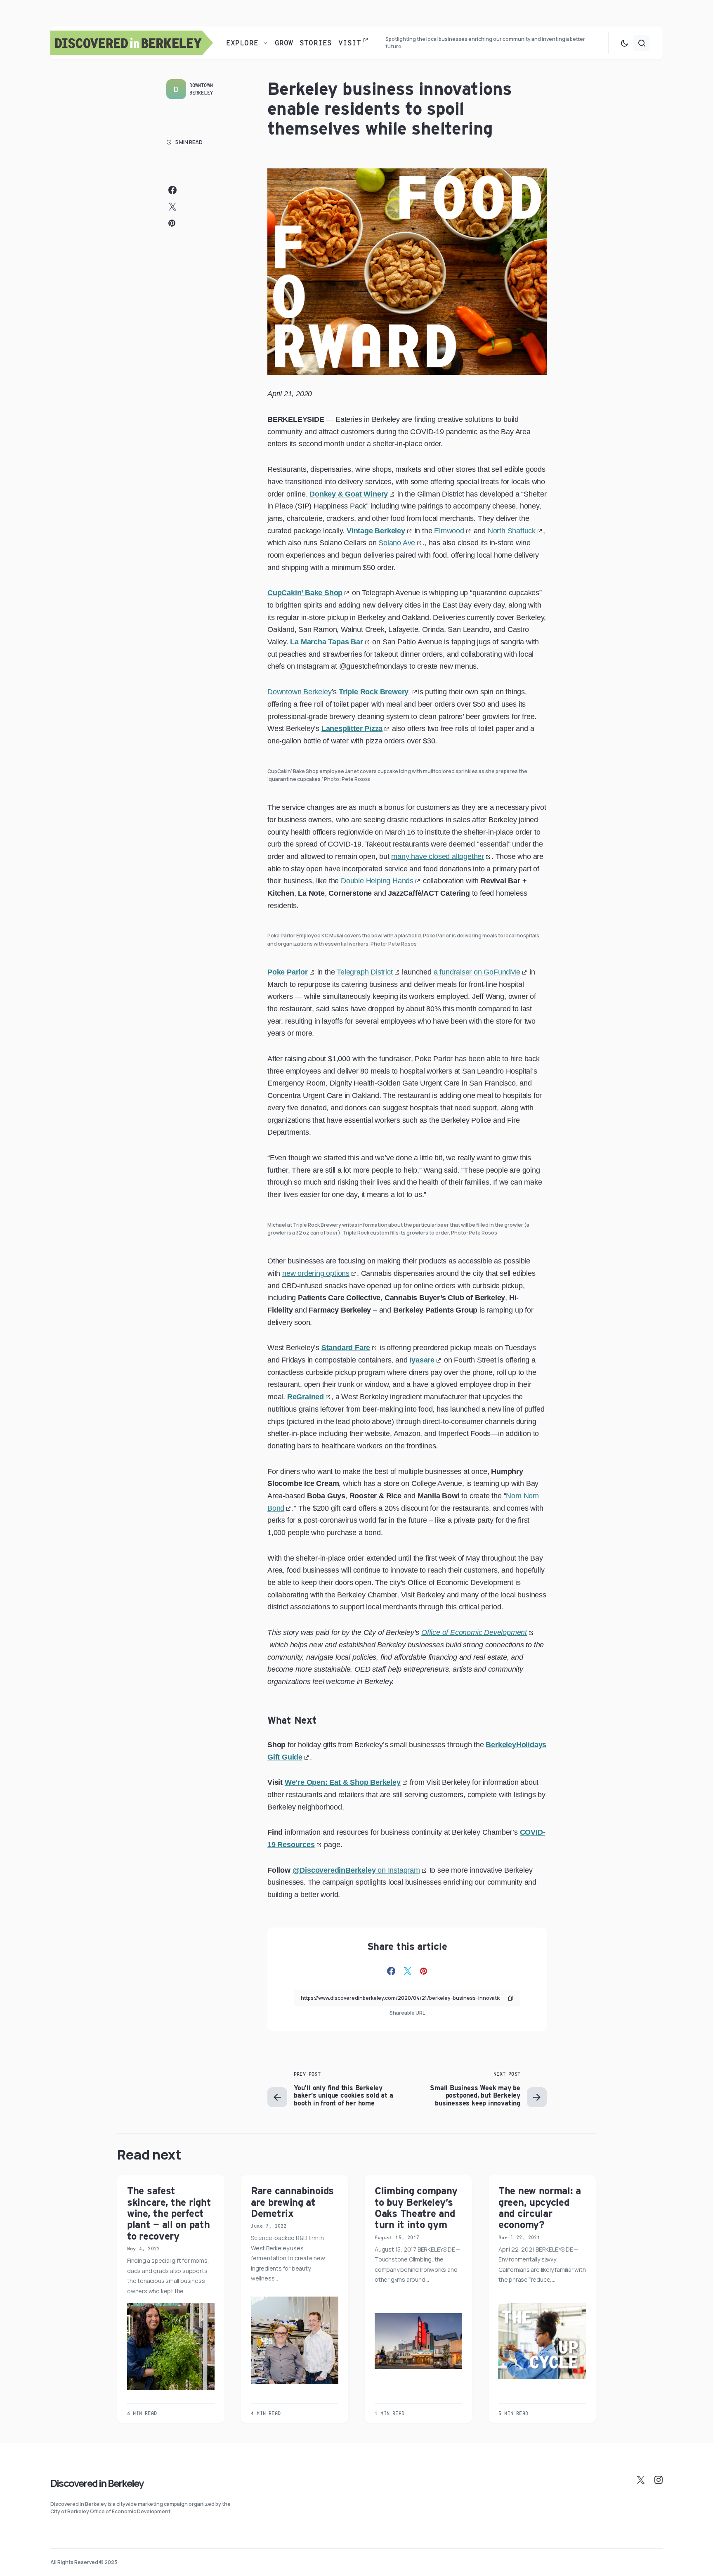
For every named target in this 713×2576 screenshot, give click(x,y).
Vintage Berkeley (376, 531)
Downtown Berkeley (201, 89)
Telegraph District (365, 972)
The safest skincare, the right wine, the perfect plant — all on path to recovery (169, 2213)
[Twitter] (641, 2480)
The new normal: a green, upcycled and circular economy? (540, 2208)
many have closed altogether (438, 856)
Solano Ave (397, 543)
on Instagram (356, 1870)
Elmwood (449, 531)
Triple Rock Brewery (375, 692)
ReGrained (306, 1397)
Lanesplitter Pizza (352, 729)
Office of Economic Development (474, 1632)
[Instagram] (659, 2480)
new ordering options (316, 1273)
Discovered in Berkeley (97, 2483)
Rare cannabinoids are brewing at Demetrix (292, 2202)
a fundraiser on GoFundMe (477, 972)
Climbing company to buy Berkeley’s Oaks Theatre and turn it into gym (416, 2208)
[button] (624, 43)
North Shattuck (512, 531)
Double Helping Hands (377, 881)
